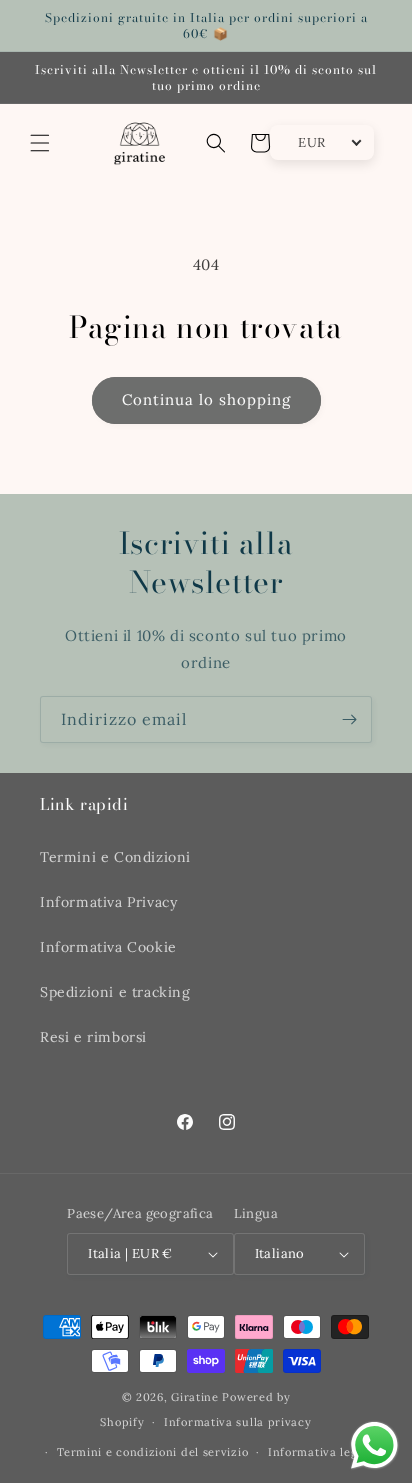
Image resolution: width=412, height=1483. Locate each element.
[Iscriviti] (349, 719)
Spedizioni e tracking (115, 992)
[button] (40, 143)
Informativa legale (321, 1452)
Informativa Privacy (108, 902)
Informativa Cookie (108, 947)
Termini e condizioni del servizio (152, 1452)
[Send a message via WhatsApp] (374, 1445)
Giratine (195, 1397)
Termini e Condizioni (115, 857)
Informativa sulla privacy (238, 1422)
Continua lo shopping (206, 399)
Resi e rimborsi (93, 1037)
